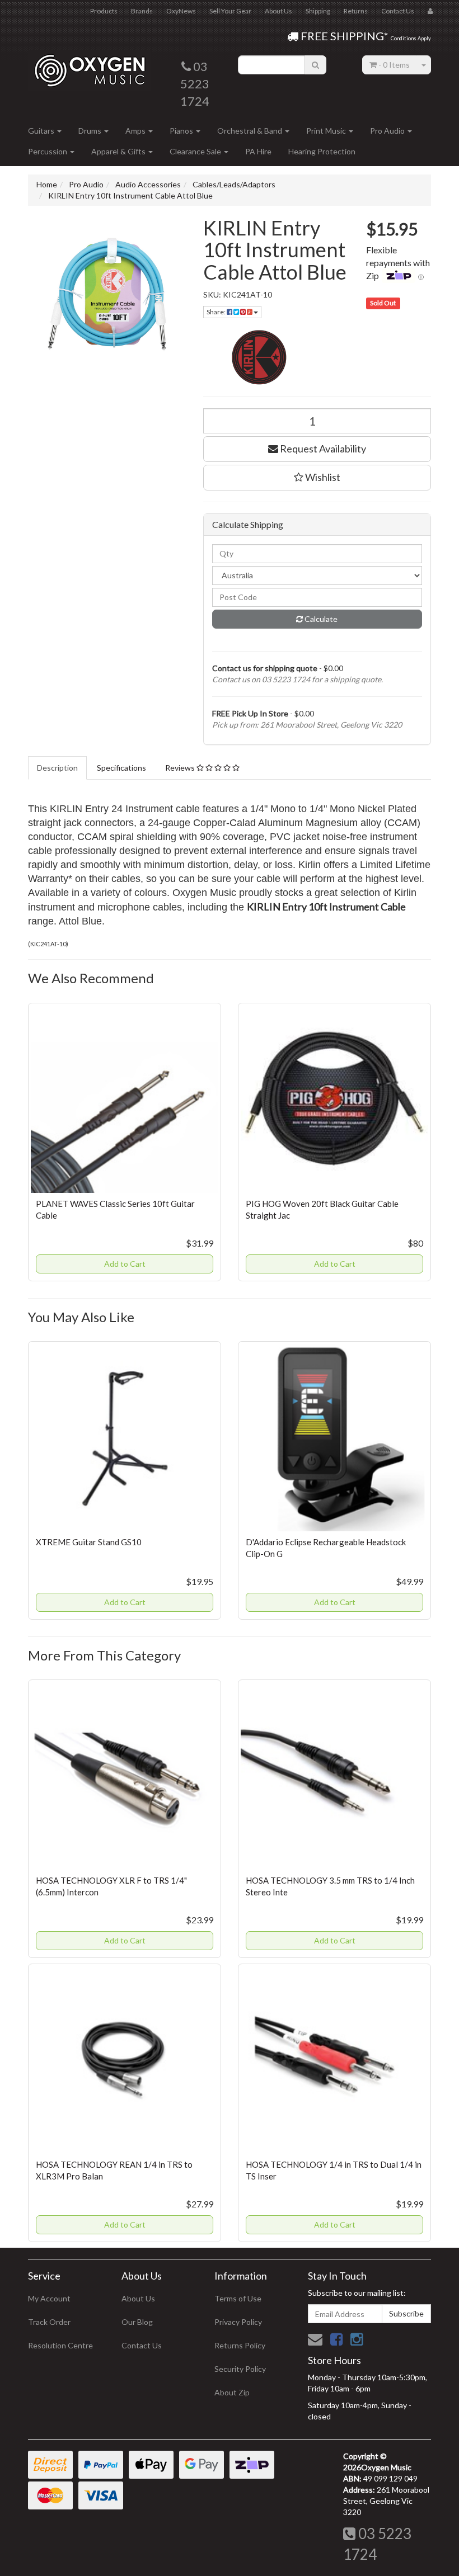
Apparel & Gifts (119, 151)
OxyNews (181, 11)
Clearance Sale (196, 151)
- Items (394, 65)
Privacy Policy (238, 2322)
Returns (356, 11)
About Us (278, 11)
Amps (136, 131)
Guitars (42, 131)
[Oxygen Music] (90, 66)
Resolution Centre (60, 2345)
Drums (91, 131)
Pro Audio (388, 131)
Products (104, 11)
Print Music (327, 131)
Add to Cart (125, 1264)
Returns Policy (240, 2345)
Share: (217, 312)
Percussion (48, 151)
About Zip (232, 2392)
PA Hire (258, 151)
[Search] (315, 65)
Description (57, 768)
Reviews (181, 768)
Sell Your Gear (230, 11)
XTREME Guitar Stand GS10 (89, 1542)
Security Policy (240, 2369)
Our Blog (137, 2322)
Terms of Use (238, 2298)
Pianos (182, 131)
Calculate (320, 619)
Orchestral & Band (250, 131)
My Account (49, 2298)
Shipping (318, 11)
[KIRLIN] (317, 357)
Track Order (49, 2322)
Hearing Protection (322, 151)
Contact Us (398, 11)
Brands (142, 11)
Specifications (121, 768)
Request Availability (322, 449)
